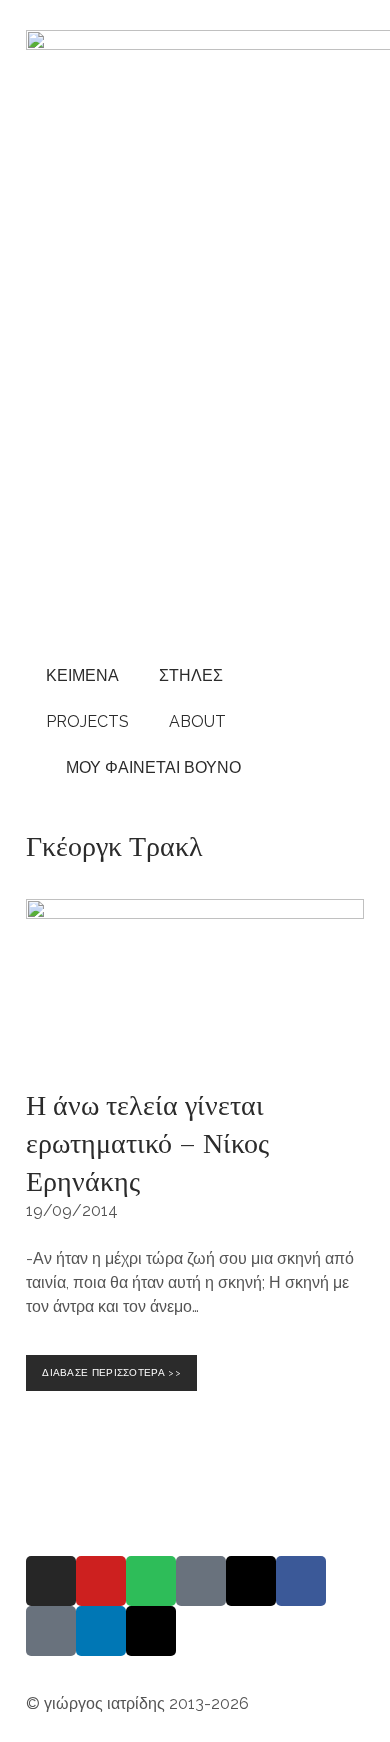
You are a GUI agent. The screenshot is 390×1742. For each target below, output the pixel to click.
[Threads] (251, 1581)
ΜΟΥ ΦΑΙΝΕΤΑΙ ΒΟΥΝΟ (149, 767)
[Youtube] (101, 1581)
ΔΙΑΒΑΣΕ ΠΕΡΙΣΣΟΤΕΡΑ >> (115, 1366)
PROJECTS (87, 721)
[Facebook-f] (301, 1581)
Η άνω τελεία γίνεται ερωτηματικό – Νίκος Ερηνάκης (147, 1141)
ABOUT (197, 721)
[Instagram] (51, 1581)
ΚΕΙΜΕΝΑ (82, 675)
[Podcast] (201, 1581)
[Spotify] (151, 1581)
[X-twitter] (151, 1631)
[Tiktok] (51, 1631)
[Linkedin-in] (101, 1631)
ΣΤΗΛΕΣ (191, 675)
